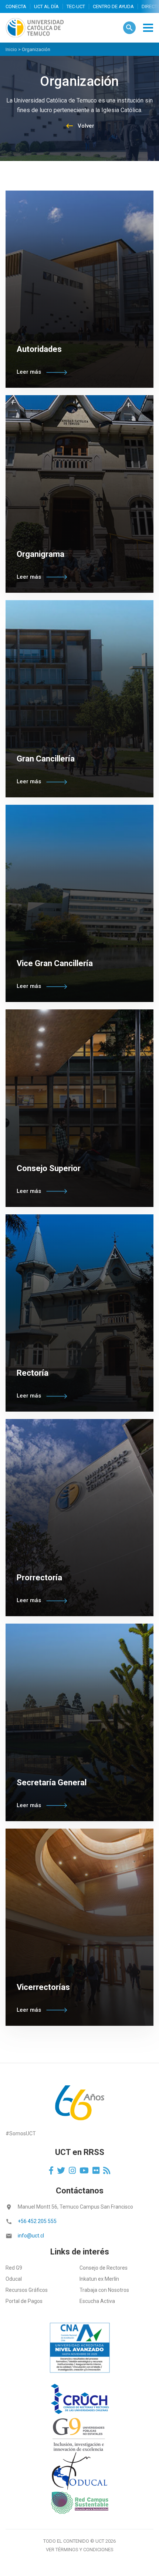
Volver (80, 126)
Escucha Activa (97, 2301)
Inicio (11, 49)
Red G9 (14, 2268)
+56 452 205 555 (37, 2221)
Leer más (30, 372)
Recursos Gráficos (27, 2290)
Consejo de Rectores (104, 2268)
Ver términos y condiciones (80, 2550)
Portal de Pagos (24, 2301)
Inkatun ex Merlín (99, 2279)
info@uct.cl (31, 2236)
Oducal (14, 2279)
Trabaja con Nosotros (104, 2290)
